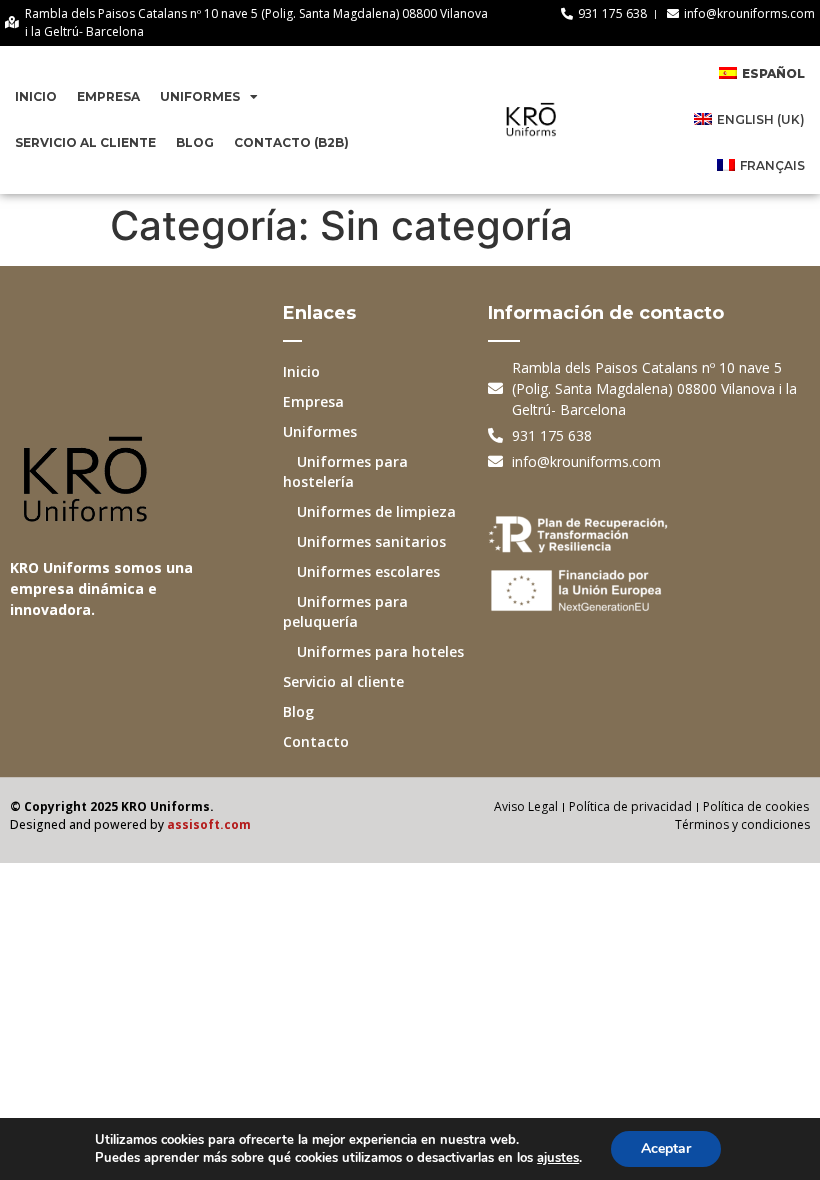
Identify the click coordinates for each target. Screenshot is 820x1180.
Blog (195, 142)
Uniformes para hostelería (345, 471)
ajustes (558, 1158)
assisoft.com (209, 824)
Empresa (108, 96)
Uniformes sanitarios (364, 541)
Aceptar (666, 1148)
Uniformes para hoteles (373, 651)
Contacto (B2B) (291, 142)
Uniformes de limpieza (369, 511)
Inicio (36, 96)
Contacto (316, 741)
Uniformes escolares (361, 571)
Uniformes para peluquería (345, 611)
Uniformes (200, 96)
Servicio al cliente (85, 142)
